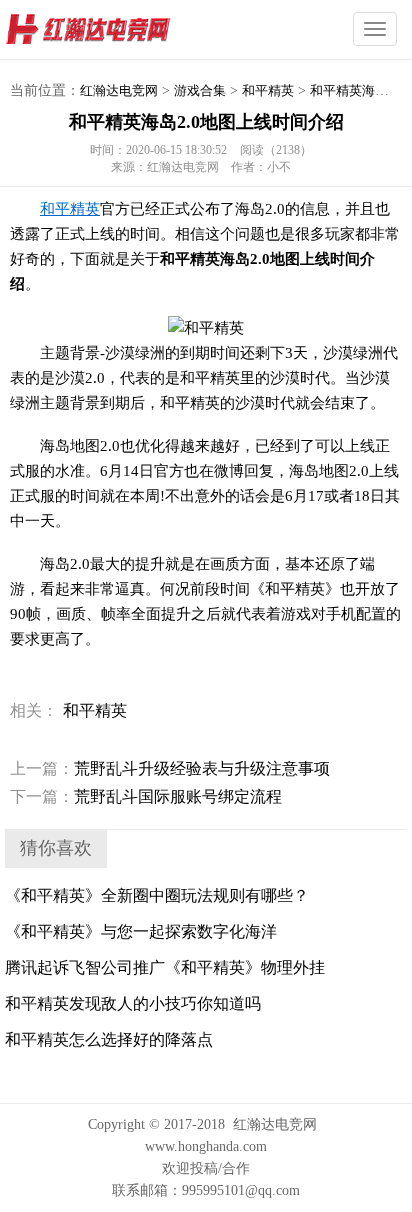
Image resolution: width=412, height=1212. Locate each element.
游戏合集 (200, 90)
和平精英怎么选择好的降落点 (109, 1039)
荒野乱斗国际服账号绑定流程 (146, 796)
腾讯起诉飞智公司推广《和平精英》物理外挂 (165, 967)
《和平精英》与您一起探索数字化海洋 (141, 931)
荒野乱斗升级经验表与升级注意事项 (170, 768)
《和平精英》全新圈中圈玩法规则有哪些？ (157, 895)
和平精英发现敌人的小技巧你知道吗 (133, 1003)
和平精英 (268, 90)
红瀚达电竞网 (125, 30)
